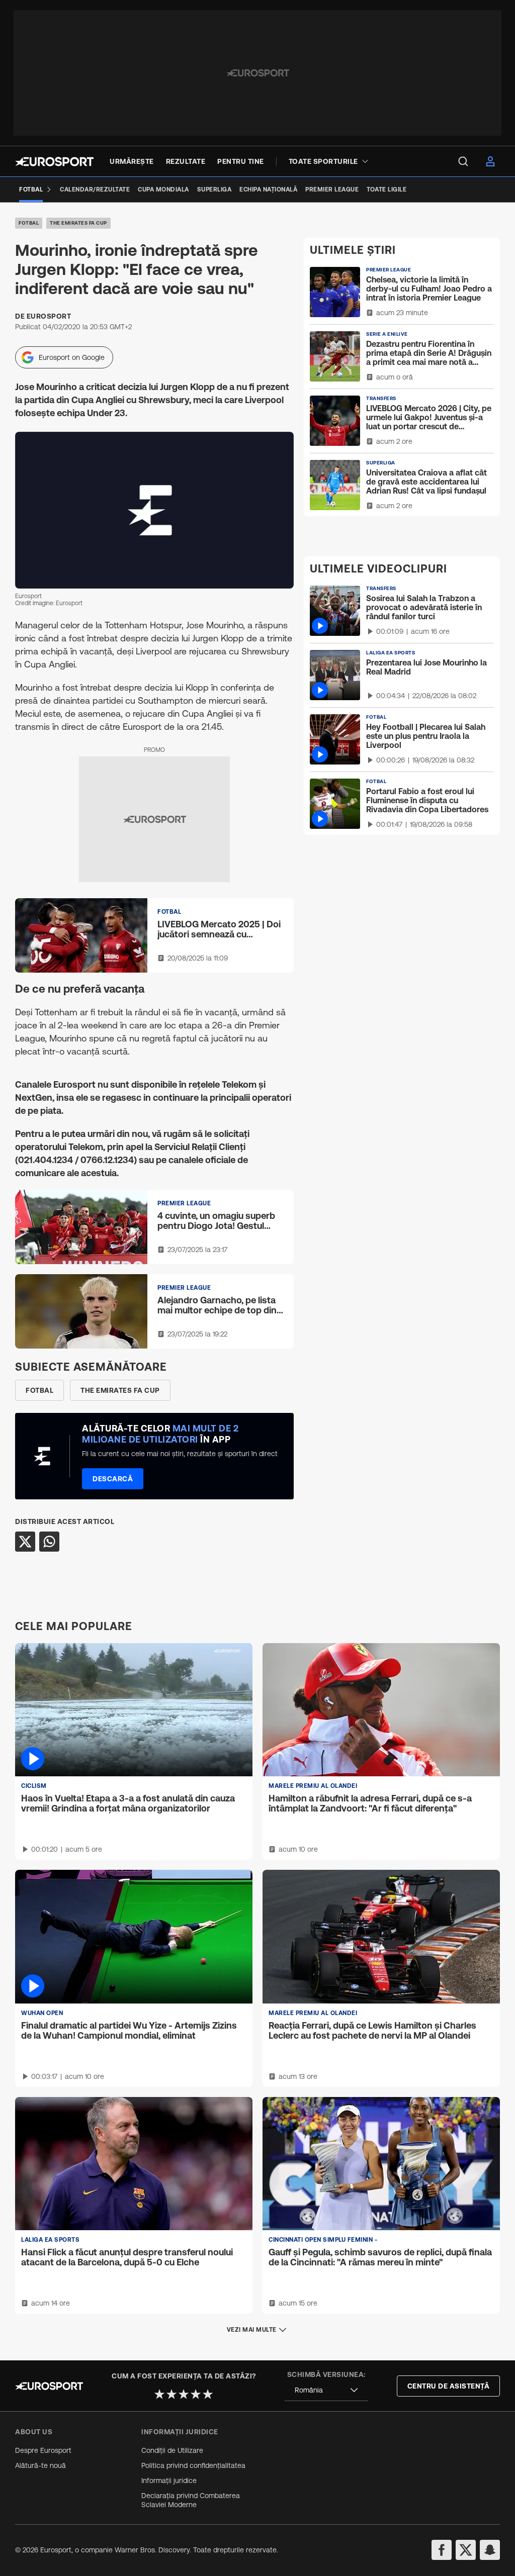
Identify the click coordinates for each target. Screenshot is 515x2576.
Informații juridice (169, 2480)
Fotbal (29, 223)
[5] (208, 2394)
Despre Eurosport (43, 2450)
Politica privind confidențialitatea (193, 2465)
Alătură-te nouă (40, 2465)
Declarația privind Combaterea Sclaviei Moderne (191, 2500)
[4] (196, 2394)
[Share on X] (25, 1542)
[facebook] (442, 2550)
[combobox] (326, 2390)
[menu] (463, 161)
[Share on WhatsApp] (49, 1542)
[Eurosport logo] (54, 162)
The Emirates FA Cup (78, 223)
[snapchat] (490, 2550)
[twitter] (466, 2550)
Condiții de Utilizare (172, 2450)
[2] (171, 2394)
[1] (159, 2394)
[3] (184, 2394)
